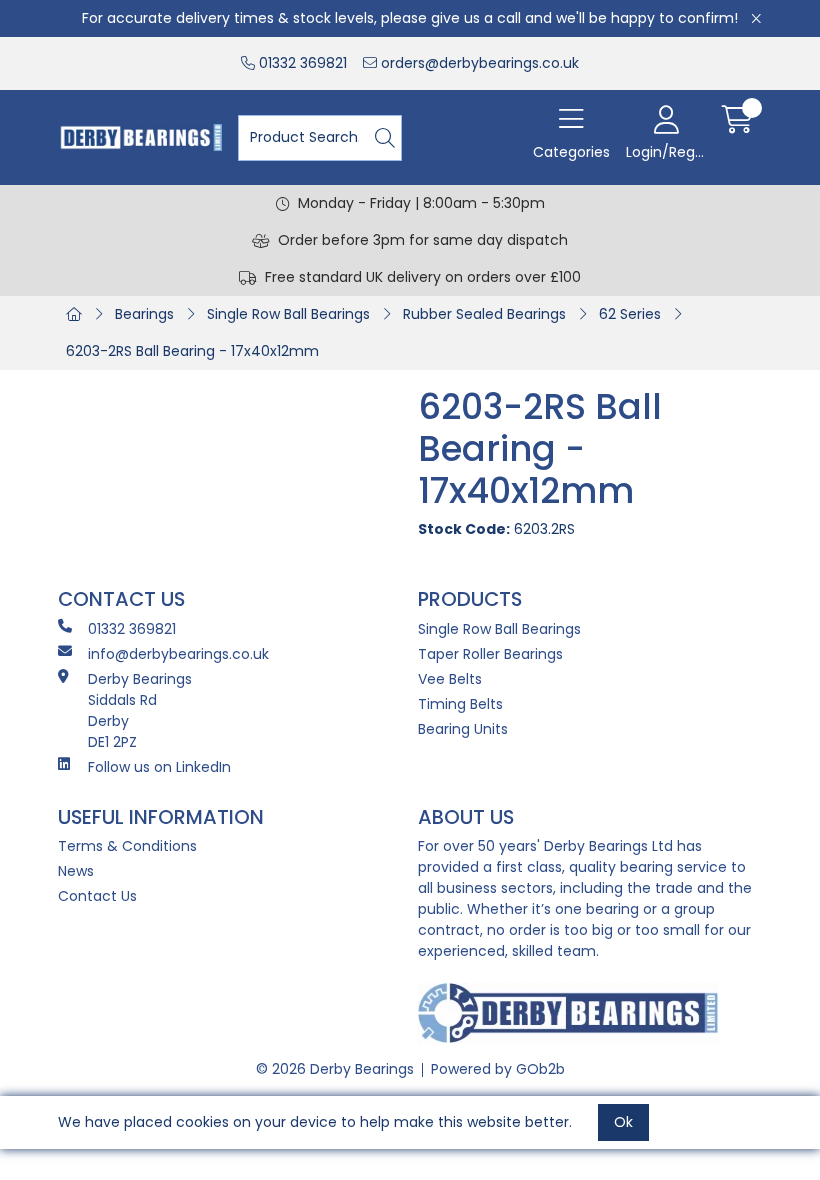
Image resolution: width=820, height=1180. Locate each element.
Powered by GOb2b (498, 1069)
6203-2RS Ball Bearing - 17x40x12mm (192, 351)
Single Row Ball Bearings (288, 314)
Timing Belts (460, 704)
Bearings (144, 314)
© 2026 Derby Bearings (335, 1069)
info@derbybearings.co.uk (178, 654)
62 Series (630, 314)
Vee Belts (450, 679)
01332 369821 (301, 63)
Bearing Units (463, 729)
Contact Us (97, 896)
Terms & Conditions (127, 846)
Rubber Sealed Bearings (484, 314)
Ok (623, 1122)
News (76, 871)
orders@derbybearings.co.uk (478, 63)
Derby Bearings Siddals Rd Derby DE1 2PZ (140, 710)
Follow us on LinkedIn (159, 767)
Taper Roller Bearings (490, 654)
